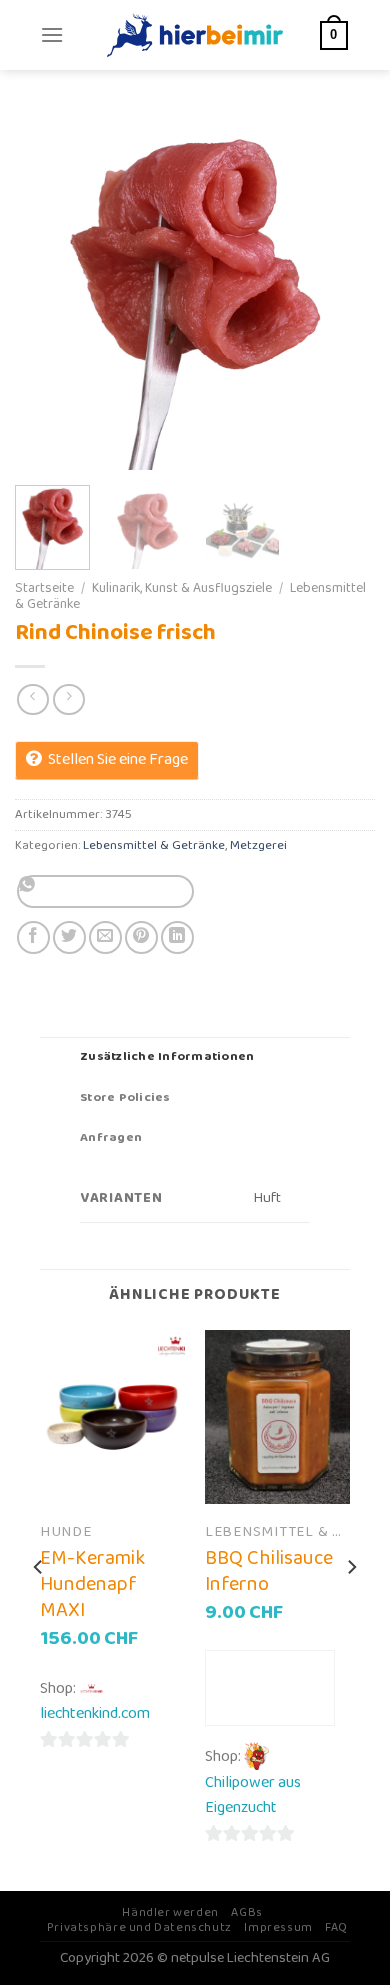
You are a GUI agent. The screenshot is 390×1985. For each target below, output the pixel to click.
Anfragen (111, 1137)
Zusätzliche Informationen (167, 1056)
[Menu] (52, 34)
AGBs (246, 1912)
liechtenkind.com (95, 1713)
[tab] (195, 1057)
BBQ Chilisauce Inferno (269, 1571)
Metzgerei (258, 845)
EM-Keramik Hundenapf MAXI (92, 1584)
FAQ (336, 1927)
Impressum (278, 1927)
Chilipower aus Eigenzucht (253, 1795)
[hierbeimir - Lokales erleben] (195, 34)
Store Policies (125, 1097)
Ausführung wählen (269, 1688)
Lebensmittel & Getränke (154, 845)
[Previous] (47, 290)
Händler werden (170, 1912)
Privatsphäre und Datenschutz (139, 1927)
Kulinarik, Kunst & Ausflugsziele (182, 588)
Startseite (44, 588)
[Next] (343, 290)
